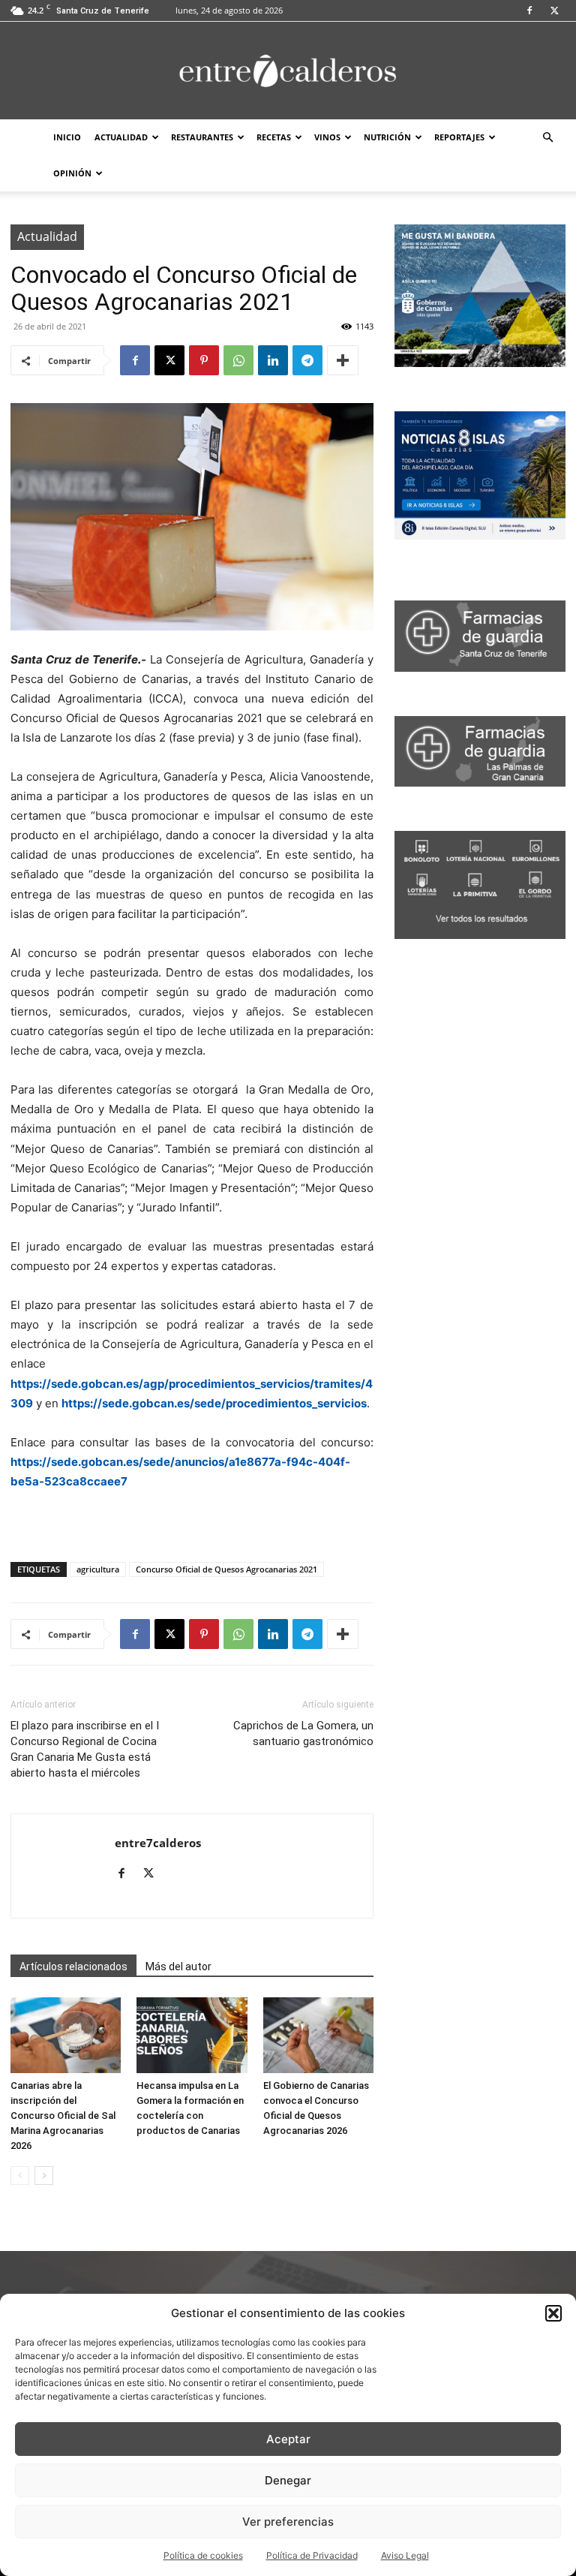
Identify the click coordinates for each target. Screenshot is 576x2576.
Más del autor (178, 1967)
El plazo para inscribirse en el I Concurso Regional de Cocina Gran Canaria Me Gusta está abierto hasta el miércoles (85, 1749)
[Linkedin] (273, 360)
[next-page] (44, 2176)
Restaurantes (202, 137)
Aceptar (288, 2439)
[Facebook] (529, 11)
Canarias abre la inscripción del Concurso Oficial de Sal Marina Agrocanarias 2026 (63, 2116)
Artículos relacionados (73, 1967)
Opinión (72, 173)
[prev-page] (20, 2176)
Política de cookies (203, 2555)
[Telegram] (307, 360)
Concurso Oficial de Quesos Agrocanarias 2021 (226, 1569)
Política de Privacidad (312, 2555)
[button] (553, 2313)
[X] (554, 11)
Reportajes (459, 137)
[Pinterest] (204, 360)
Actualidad (121, 137)
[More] (343, 360)
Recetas (274, 137)
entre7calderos (158, 1843)
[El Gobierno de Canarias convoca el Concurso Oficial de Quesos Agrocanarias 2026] (318, 2035)
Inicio (67, 137)
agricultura (98, 1569)
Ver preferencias (288, 2522)
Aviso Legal (405, 2555)
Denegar (288, 2480)
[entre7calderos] (288, 72)
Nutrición (387, 137)
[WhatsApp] (238, 360)
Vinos (327, 137)
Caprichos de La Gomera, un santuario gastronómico (303, 1733)
